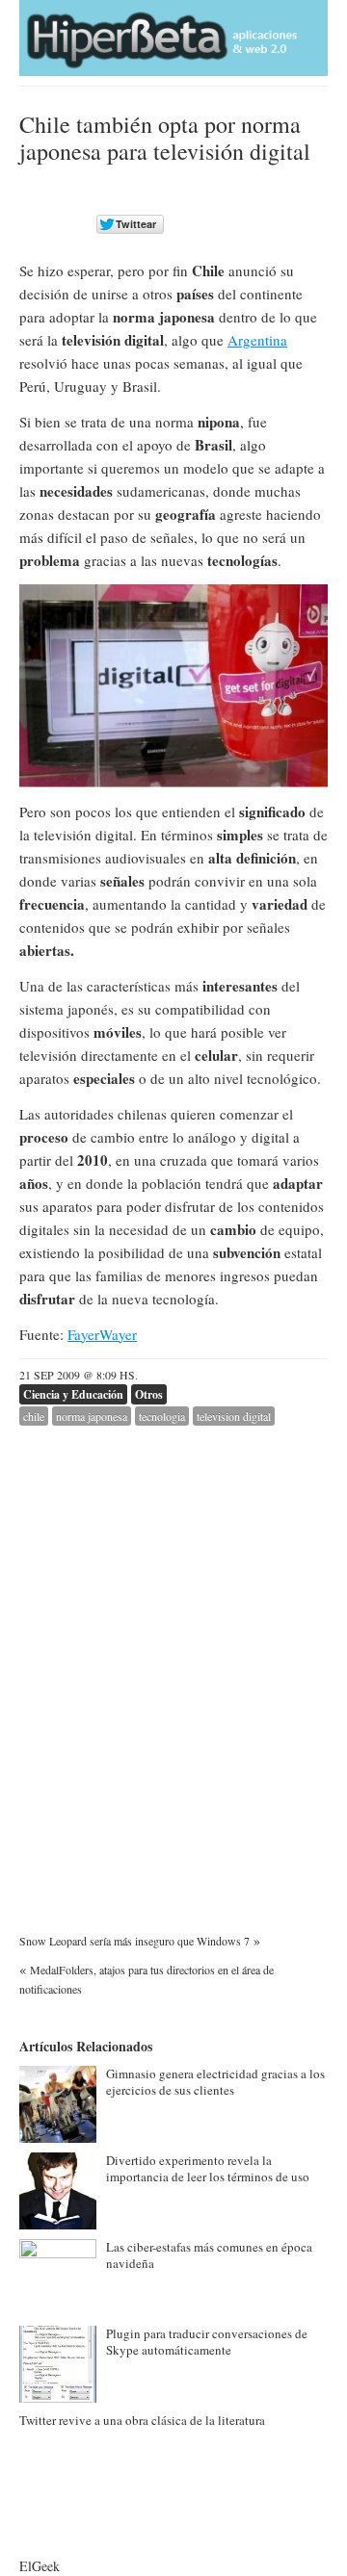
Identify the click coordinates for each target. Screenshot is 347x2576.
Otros (149, 1394)
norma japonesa (92, 1416)
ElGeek (40, 2566)
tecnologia (162, 1416)
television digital (234, 1416)
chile (34, 1416)
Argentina (257, 340)
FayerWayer (102, 1334)
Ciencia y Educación (73, 1394)
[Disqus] (173, 1666)
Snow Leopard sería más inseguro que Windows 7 (134, 1941)
